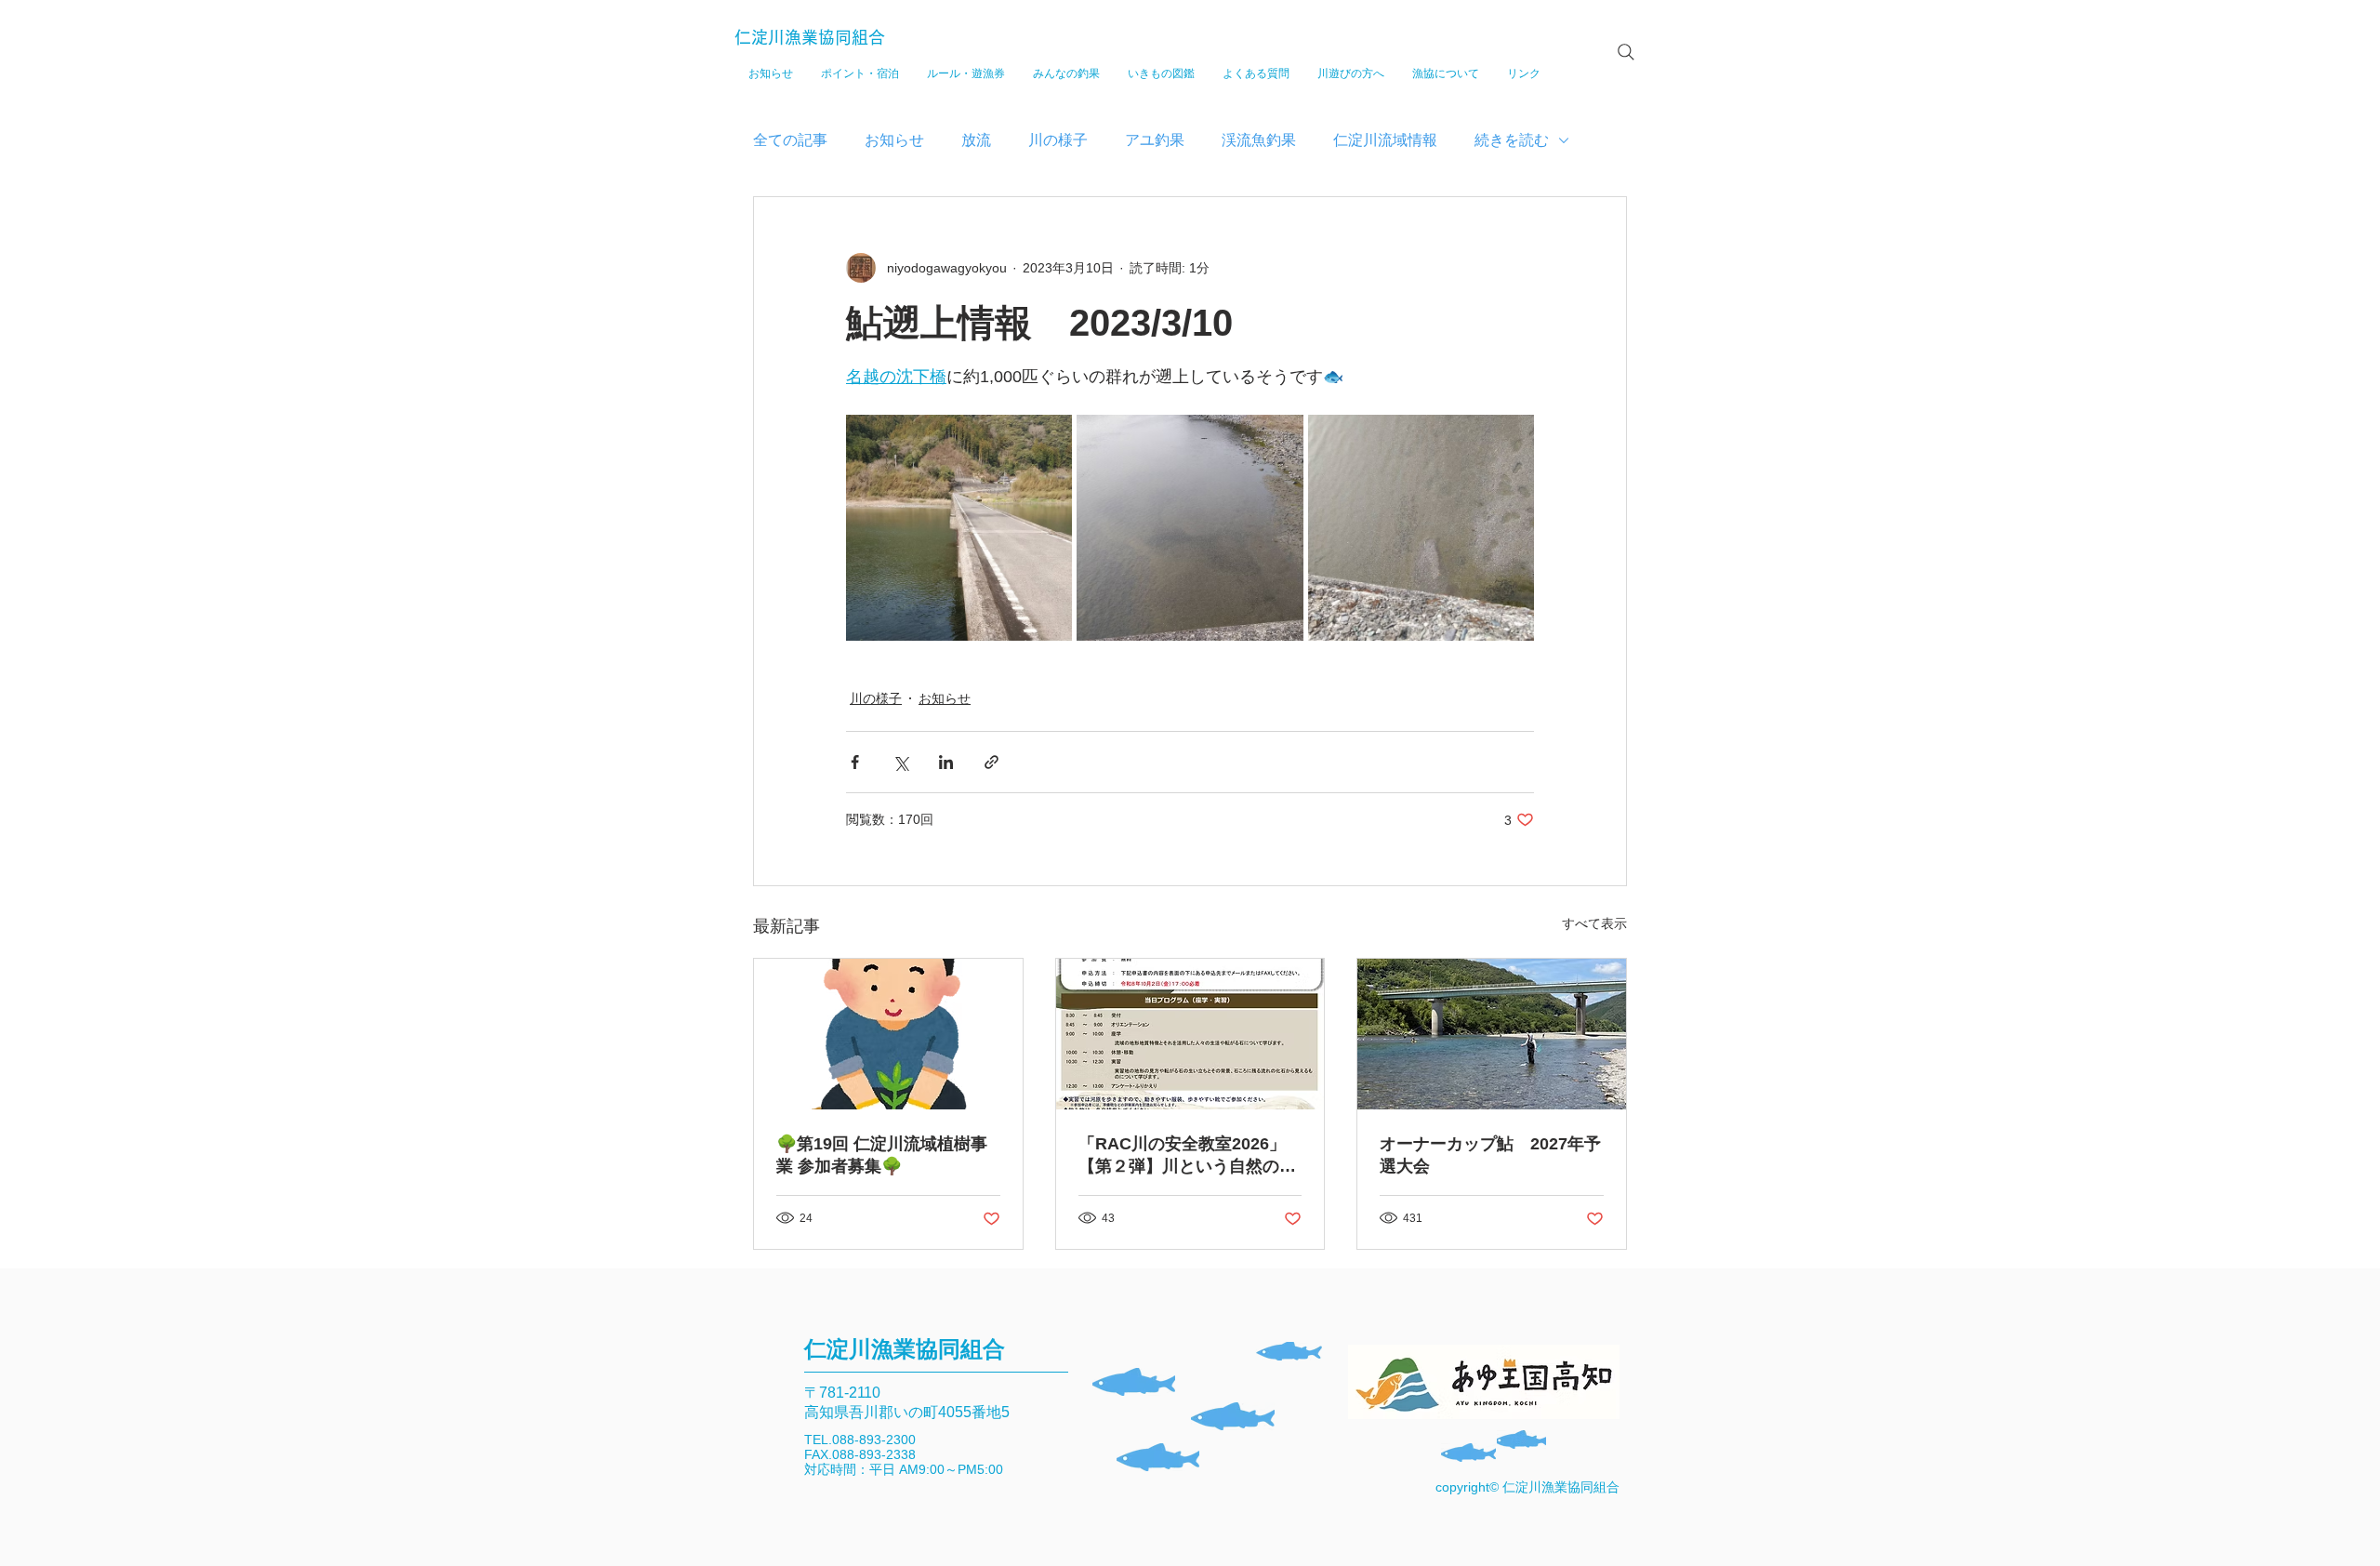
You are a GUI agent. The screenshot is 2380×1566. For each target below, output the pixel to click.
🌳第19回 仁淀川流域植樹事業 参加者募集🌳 (882, 1155)
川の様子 (1058, 140)
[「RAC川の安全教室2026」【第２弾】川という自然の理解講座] (1190, 1034)
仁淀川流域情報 (1385, 140)
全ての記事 (790, 140)
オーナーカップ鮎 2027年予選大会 (1490, 1155)
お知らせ (894, 140)
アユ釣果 (1155, 140)
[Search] (1626, 52)
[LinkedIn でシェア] (946, 762)
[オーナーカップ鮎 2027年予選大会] (1492, 1034)
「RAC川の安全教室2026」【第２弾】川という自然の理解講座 (1187, 1156)
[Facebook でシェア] (855, 762)
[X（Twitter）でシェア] (900, 762)
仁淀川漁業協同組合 (810, 37)
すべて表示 (1594, 923)
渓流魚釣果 (1259, 140)
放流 (976, 140)
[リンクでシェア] (992, 762)
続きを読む (1512, 140)
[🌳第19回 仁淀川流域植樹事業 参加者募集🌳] (888, 1034)
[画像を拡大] (959, 528)
